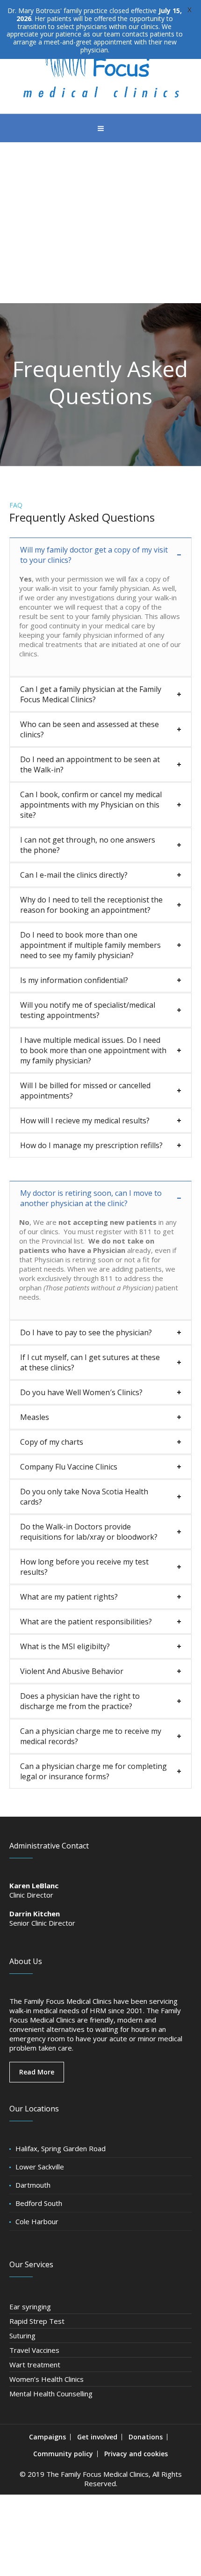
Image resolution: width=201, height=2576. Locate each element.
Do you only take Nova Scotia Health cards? (84, 1497)
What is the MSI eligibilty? (65, 1646)
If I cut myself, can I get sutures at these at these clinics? (90, 1362)
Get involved (97, 2437)
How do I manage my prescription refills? (91, 1145)
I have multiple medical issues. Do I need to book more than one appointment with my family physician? (93, 1050)
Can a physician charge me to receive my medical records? (91, 1736)
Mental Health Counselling (51, 2394)
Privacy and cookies (136, 2454)
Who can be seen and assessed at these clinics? (90, 729)
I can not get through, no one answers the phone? (88, 845)
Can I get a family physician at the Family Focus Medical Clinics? (91, 694)
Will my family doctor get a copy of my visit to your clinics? (94, 555)
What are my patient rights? (69, 1597)
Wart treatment (35, 2365)
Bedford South (39, 2203)
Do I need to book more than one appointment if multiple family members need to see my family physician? (90, 945)
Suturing (22, 2336)
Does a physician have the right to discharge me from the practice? (80, 1701)
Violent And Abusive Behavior (72, 1671)
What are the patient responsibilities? (86, 1622)
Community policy (63, 2454)
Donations (146, 2437)
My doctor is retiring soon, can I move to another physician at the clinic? (91, 1198)
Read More (37, 2072)
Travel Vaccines (34, 2350)
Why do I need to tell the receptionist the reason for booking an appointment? (91, 905)
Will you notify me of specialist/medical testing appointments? (88, 1010)
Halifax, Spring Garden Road (61, 2148)
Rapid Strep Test (37, 2321)
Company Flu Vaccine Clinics (69, 1467)
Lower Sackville (40, 2167)
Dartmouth (33, 2185)
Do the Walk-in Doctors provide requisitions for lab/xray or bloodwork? (89, 1532)
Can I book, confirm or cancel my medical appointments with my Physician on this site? (91, 805)
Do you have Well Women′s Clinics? (81, 1392)
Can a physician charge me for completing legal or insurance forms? (93, 1771)
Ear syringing (30, 2307)
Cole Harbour (37, 2221)
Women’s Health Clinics (47, 2379)
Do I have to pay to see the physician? (86, 1332)
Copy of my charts (52, 1442)
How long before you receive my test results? (84, 1567)
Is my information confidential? (74, 980)
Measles (35, 1417)
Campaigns (47, 2437)
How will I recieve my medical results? (85, 1121)
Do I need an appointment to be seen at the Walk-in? (90, 764)
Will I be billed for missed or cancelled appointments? (85, 1091)
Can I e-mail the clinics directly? (74, 875)
